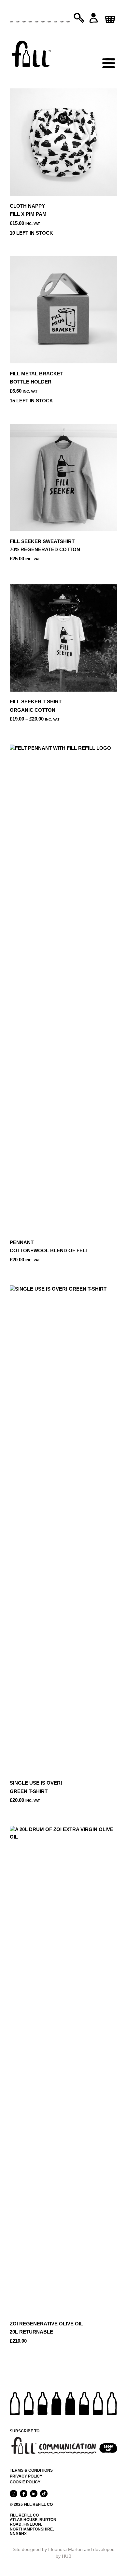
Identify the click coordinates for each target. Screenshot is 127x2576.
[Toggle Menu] (109, 49)
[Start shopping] (109, 17)
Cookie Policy (25, 2482)
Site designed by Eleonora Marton (48, 2549)
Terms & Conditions (31, 2470)
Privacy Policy (26, 2476)
